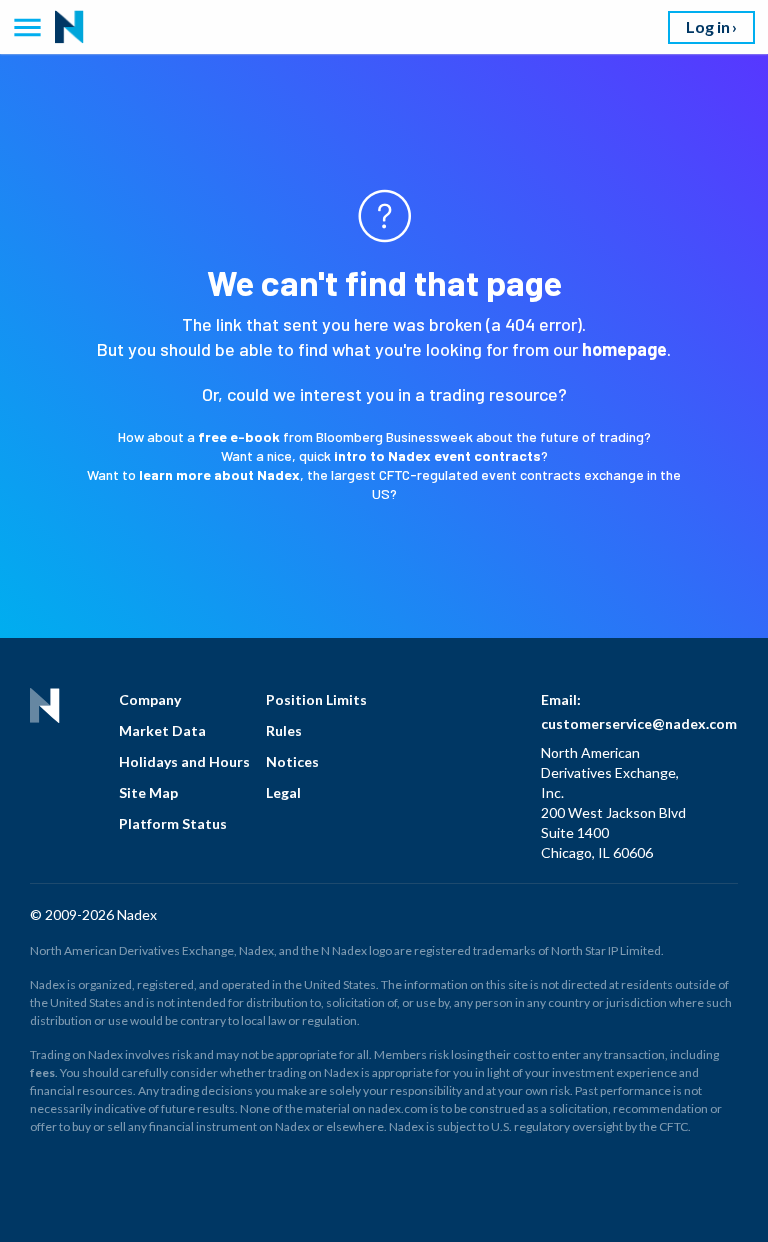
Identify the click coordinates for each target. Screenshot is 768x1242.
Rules (284, 730)
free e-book (239, 436)
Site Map (148, 792)
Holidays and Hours (184, 761)
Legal (283, 792)
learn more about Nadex (219, 474)
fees (42, 1072)
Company (150, 699)
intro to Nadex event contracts (437, 455)
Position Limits (316, 699)
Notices (292, 761)
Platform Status (173, 823)
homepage (624, 349)
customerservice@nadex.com (639, 723)
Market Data (162, 730)
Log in (708, 26)
